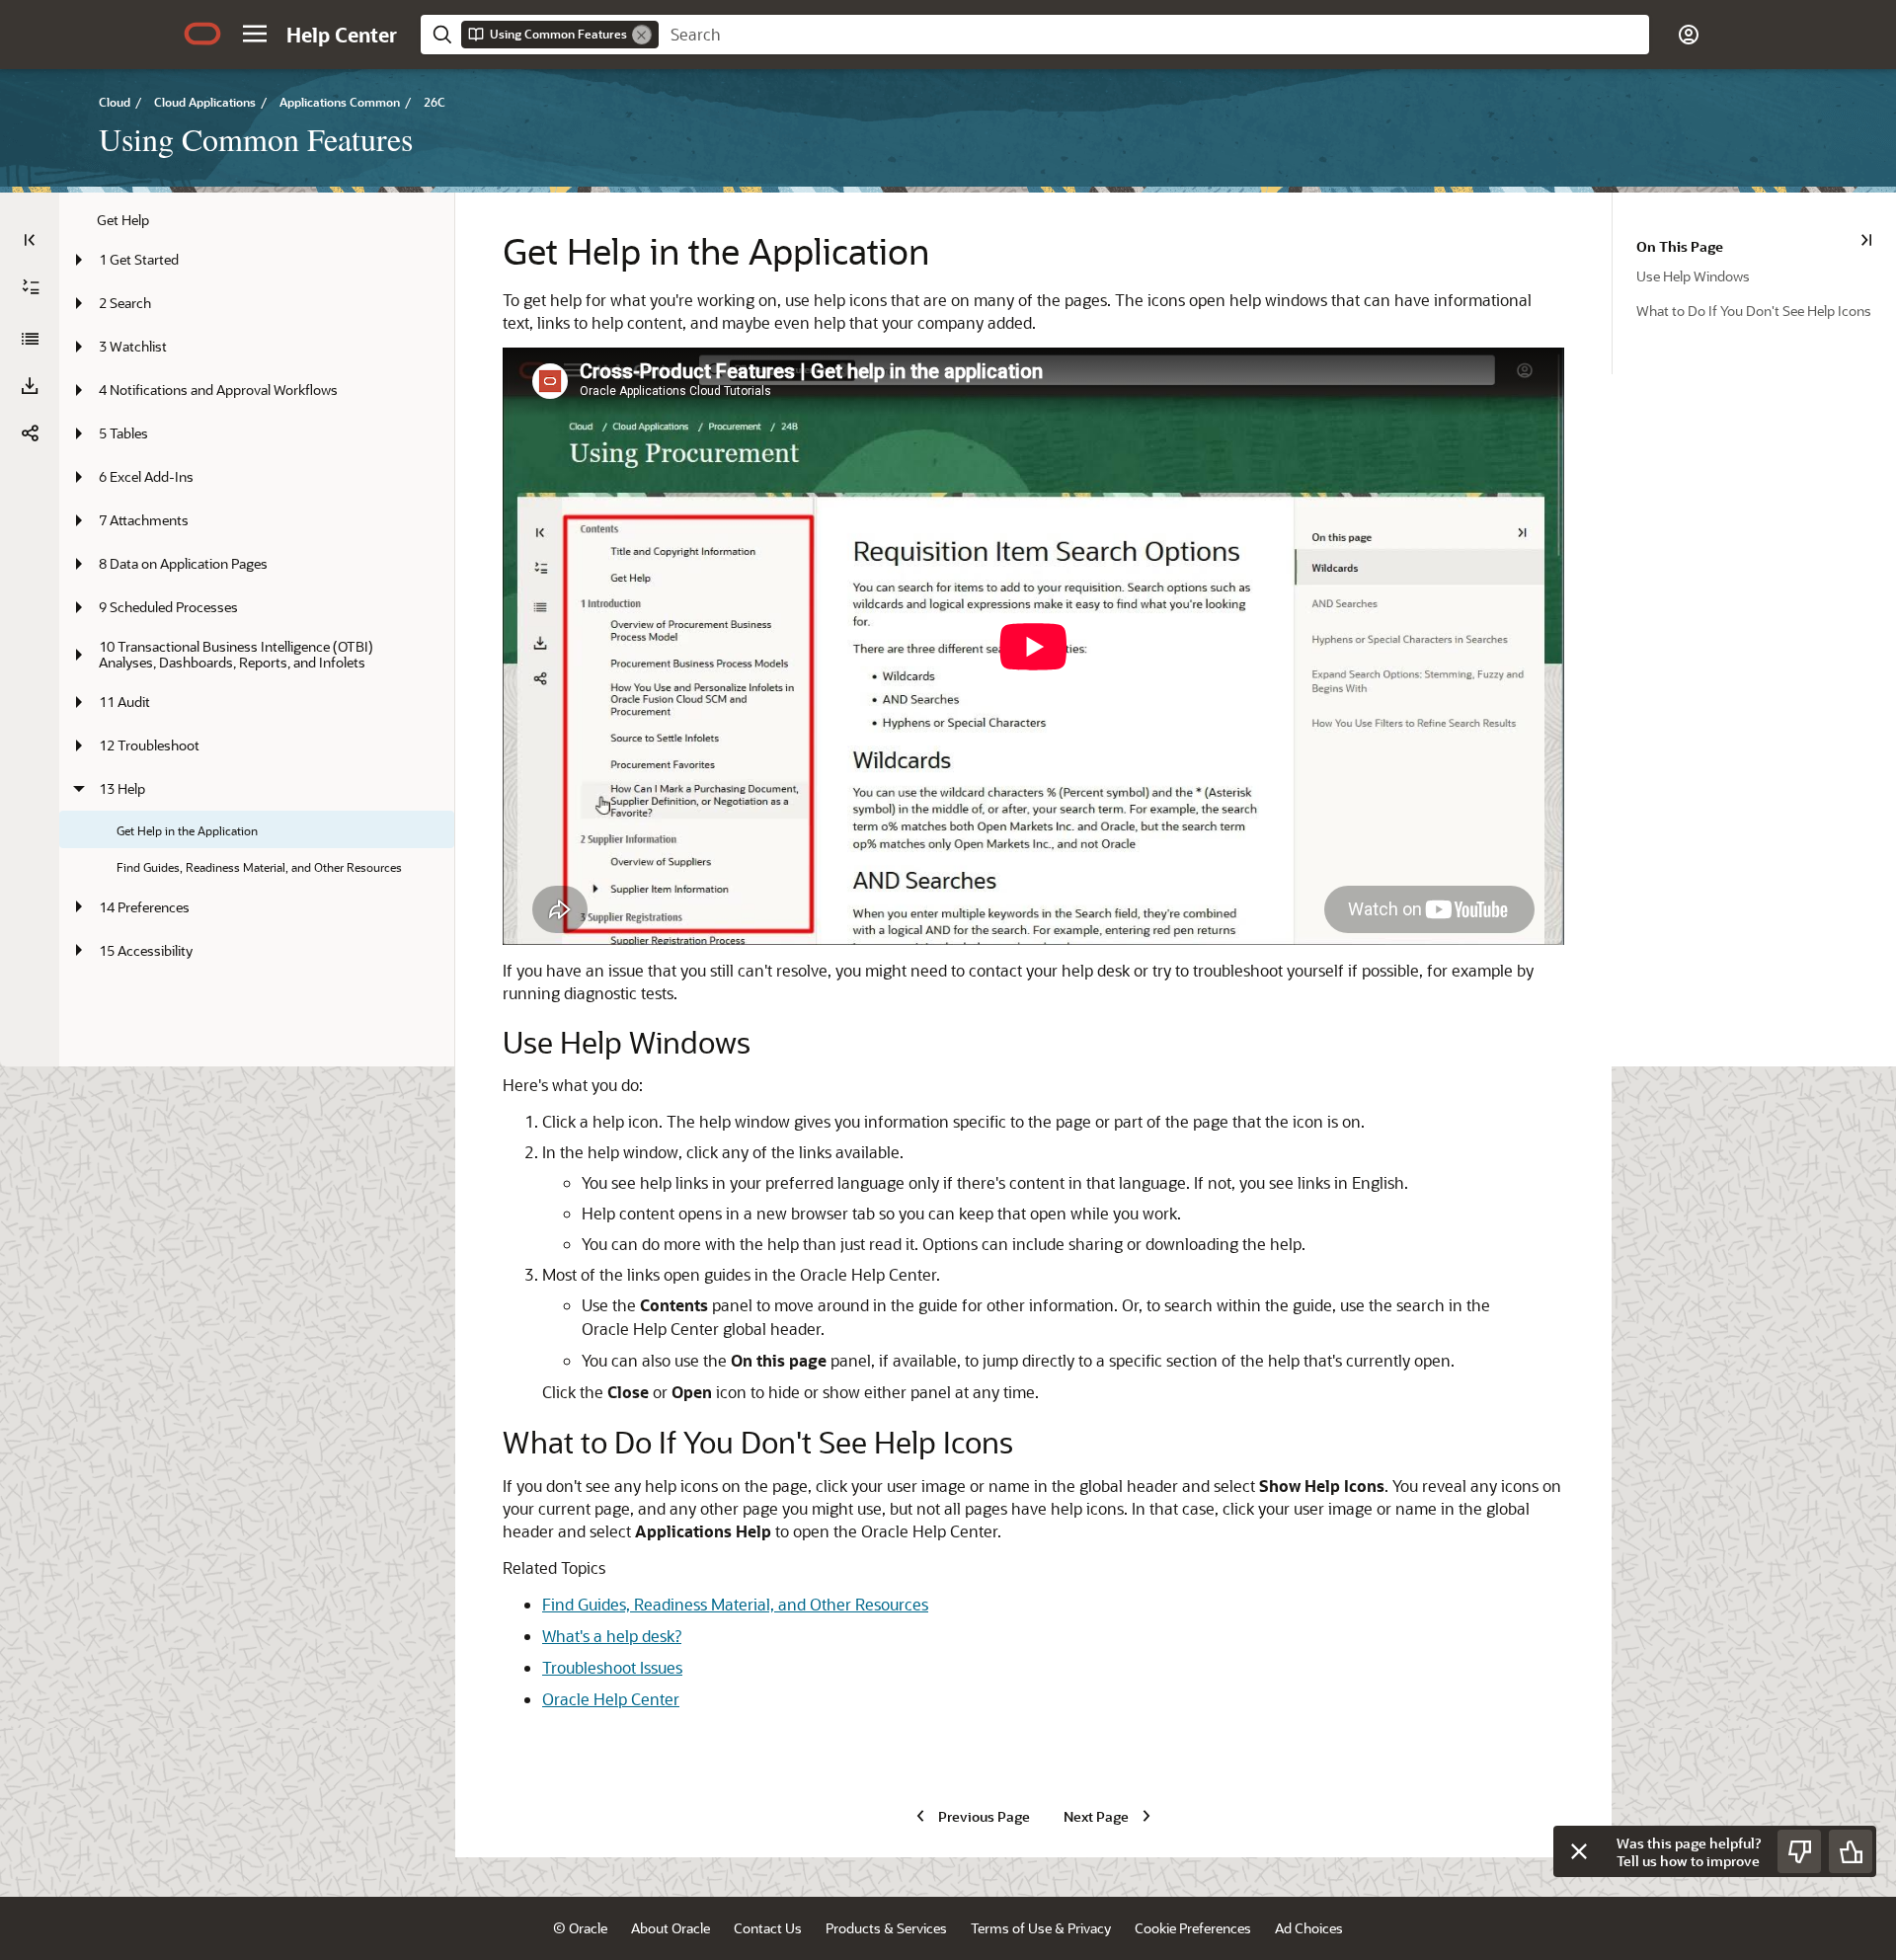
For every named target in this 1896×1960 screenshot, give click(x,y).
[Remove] (642, 35)
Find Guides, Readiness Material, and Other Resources (735, 1604)
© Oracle (580, 1928)
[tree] (257, 568)
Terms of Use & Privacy (1041, 1928)
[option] (1766, 275)
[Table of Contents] (30, 240)
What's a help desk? (612, 1636)
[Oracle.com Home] (202, 34)
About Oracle (671, 1928)
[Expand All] (31, 287)
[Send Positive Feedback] (1851, 1851)
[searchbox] (1154, 35)
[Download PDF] (30, 386)
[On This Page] (1866, 240)
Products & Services (886, 1928)
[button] (255, 34)
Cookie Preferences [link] (1193, 1928)
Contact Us (768, 1928)
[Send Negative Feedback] (1799, 1851)
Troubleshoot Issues (612, 1667)
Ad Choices (1309, 1928)
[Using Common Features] (30, 339)
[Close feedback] (1579, 1851)
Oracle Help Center (611, 1699)
